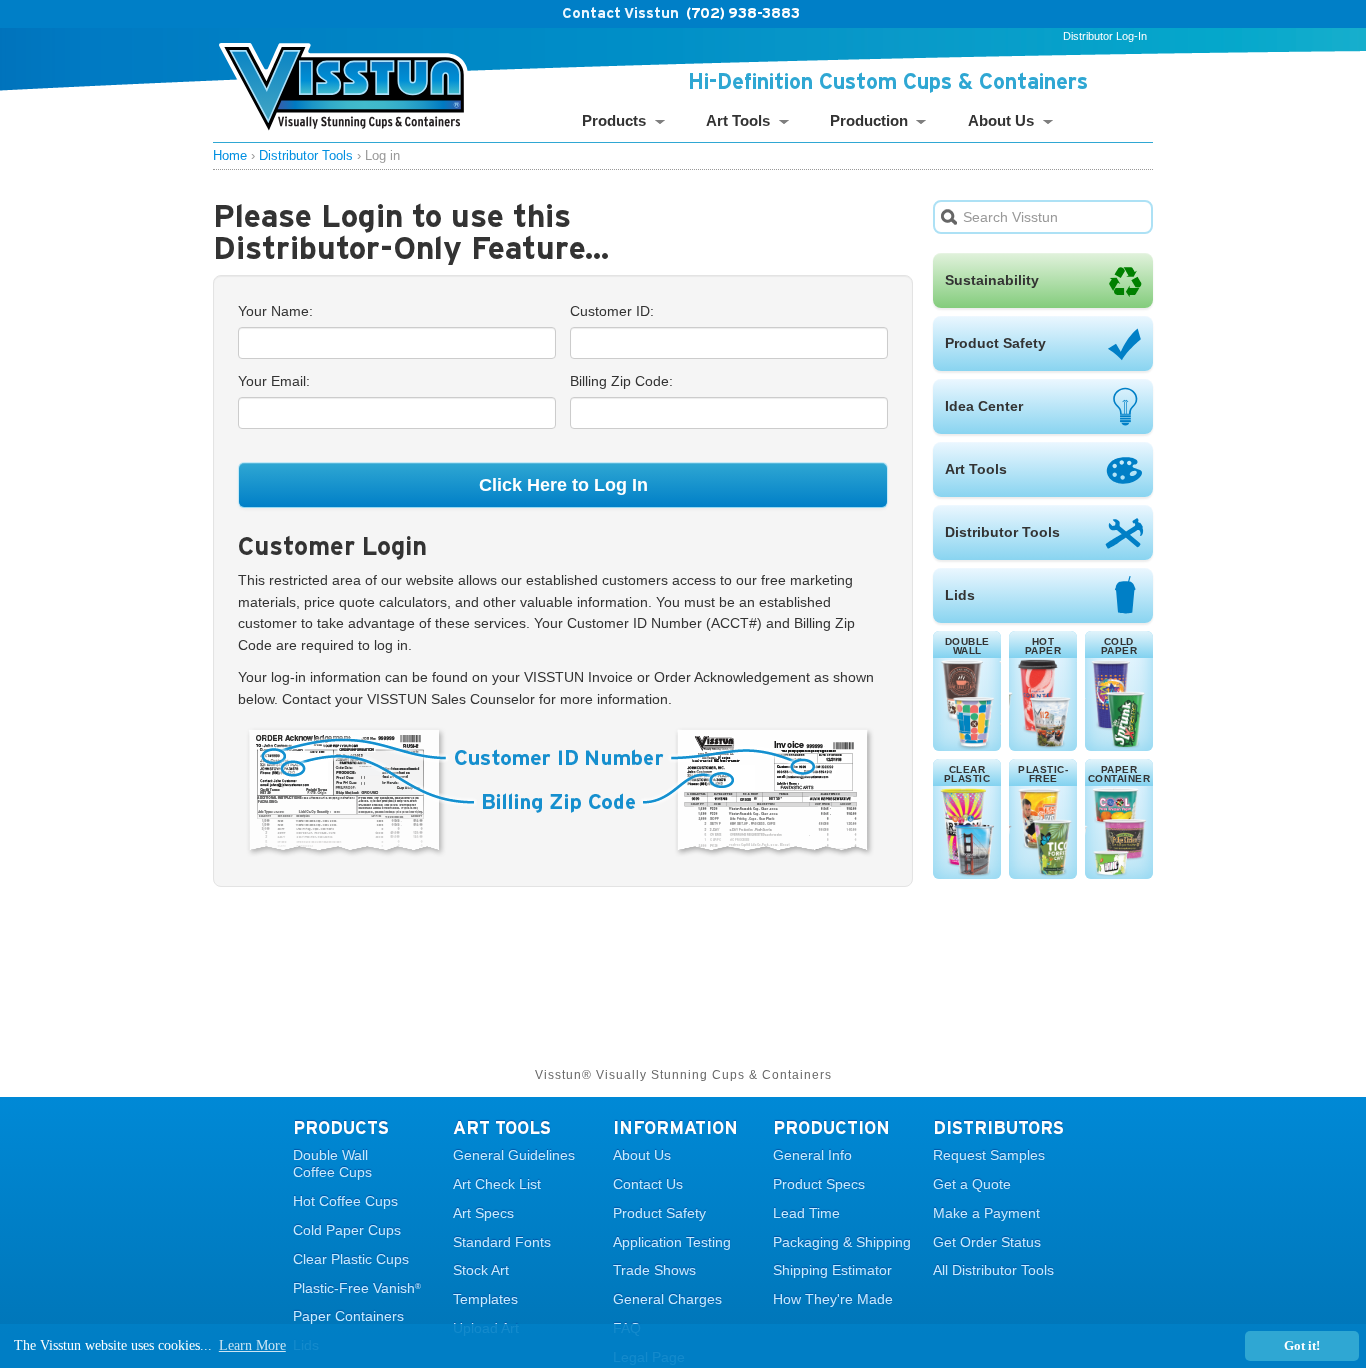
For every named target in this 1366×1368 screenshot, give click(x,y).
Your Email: (274, 381)
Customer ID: (612, 311)
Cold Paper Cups (347, 1230)
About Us (1001, 120)
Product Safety (659, 1213)
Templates (485, 1299)
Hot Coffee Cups (345, 1201)
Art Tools (738, 120)
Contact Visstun (620, 13)
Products (614, 120)
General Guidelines (514, 1155)
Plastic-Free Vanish (357, 1288)
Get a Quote (972, 1184)
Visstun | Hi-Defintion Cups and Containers (343, 90)
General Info (812, 1155)
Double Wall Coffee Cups (332, 1163)
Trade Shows (654, 1270)
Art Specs (483, 1213)
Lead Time (806, 1213)
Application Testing (672, 1242)
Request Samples (989, 1155)
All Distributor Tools (993, 1270)
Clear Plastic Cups (351, 1259)
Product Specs (819, 1184)
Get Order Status (987, 1242)
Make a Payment (986, 1213)
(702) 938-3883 (743, 13)
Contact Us (648, 1184)
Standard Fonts (502, 1242)
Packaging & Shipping (842, 1242)
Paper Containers (348, 1316)
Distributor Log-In (1105, 36)
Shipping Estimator (832, 1270)
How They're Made (833, 1299)
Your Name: (275, 311)
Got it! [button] (1302, 1346)
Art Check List (497, 1184)
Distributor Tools (306, 155)
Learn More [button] (252, 1345)
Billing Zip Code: (621, 381)
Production (869, 120)
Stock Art (481, 1270)
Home (230, 155)
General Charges (667, 1299)
